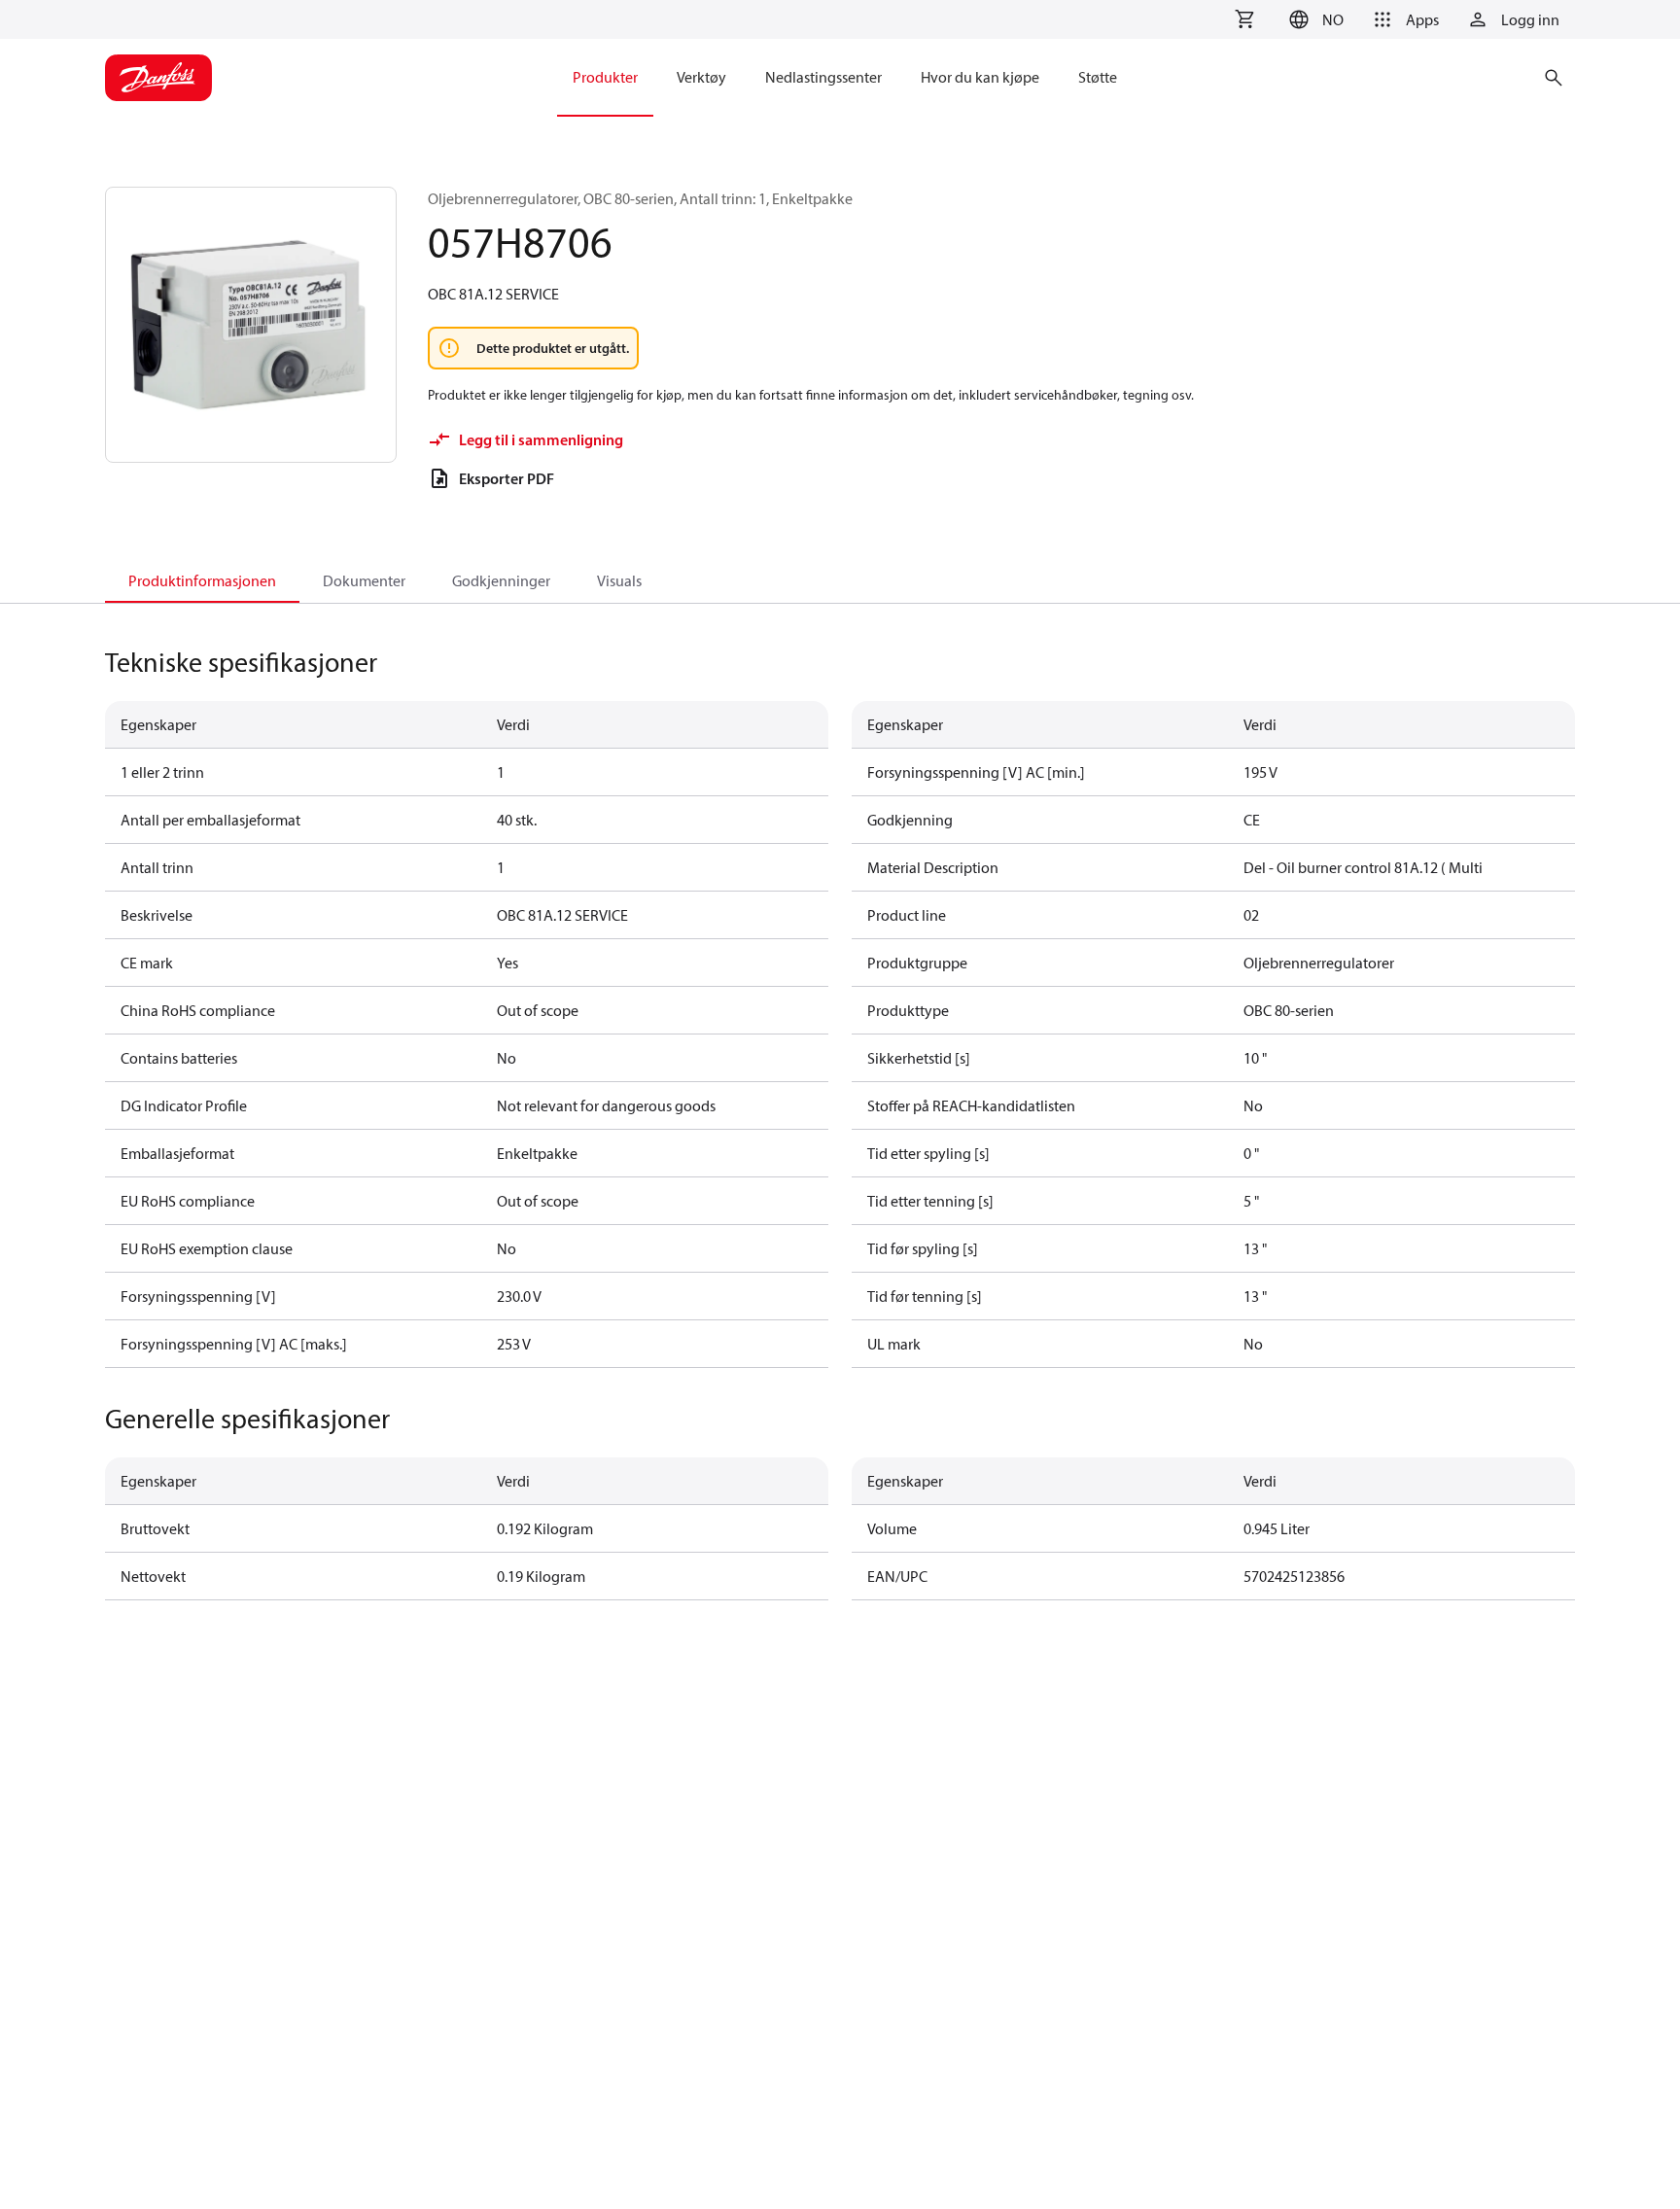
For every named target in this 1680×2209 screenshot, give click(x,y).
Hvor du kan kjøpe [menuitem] (980, 77)
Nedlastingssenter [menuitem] (823, 77)
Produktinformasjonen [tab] (202, 580)
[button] (1313, 19)
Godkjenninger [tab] (501, 580)
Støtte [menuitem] (1098, 77)
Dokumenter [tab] (364, 580)
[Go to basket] (1244, 19)
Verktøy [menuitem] (701, 77)
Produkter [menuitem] (605, 77)
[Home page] (158, 78)
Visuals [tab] (619, 580)
